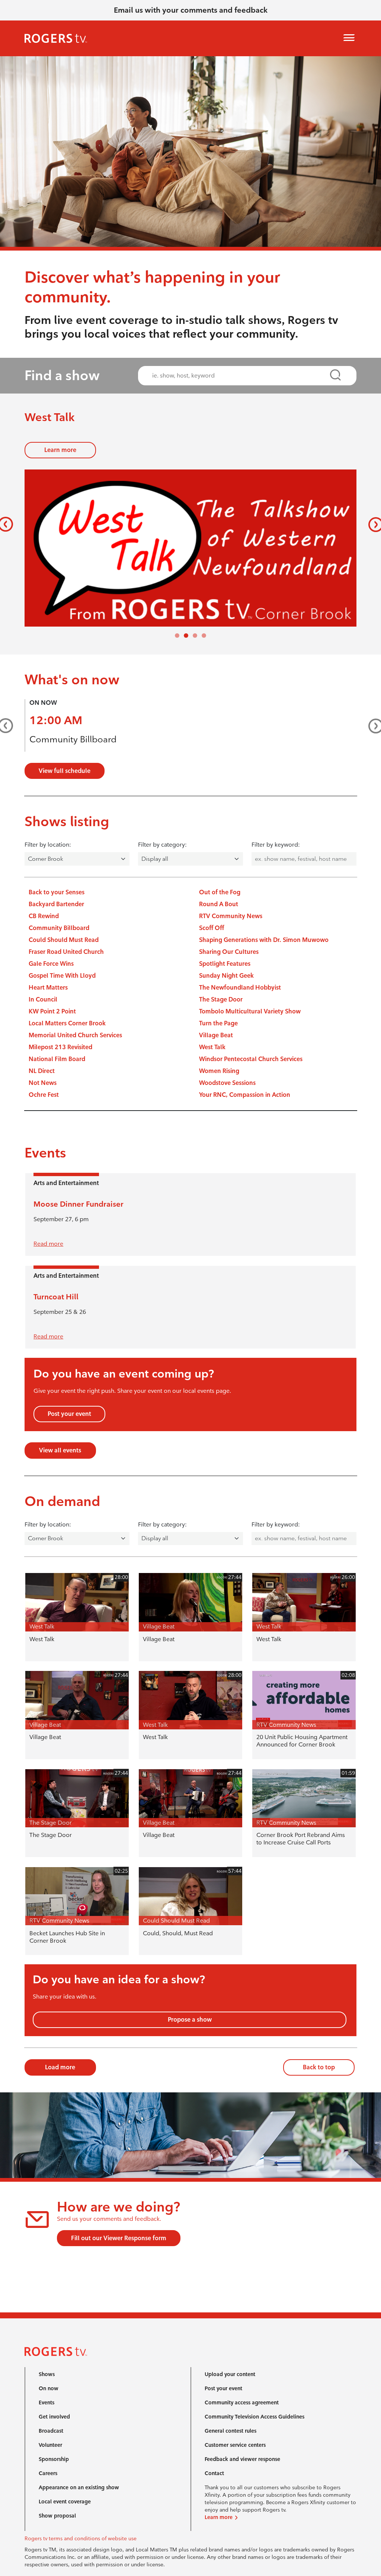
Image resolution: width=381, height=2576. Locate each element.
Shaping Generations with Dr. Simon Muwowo (264, 940)
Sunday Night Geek (226, 976)
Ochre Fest (44, 1095)
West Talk (212, 1047)
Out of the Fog (220, 892)
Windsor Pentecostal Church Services (251, 1059)
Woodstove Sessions (227, 1083)
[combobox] (240, 375)
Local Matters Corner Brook (67, 1023)
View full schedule (65, 771)
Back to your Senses (57, 892)
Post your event (69, 1414)
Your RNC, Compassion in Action (245, 1095)
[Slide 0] (177, 636)
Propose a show (190, 2020)
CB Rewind (44, 916)
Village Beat (216, 1035)
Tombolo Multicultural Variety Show (250, 1011)
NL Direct (42, 1071)
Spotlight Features (225, 964)
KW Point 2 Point (52, 1011)
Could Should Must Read (64, 940)
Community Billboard (73, 739)
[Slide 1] (186, 636)
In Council (43, 999)
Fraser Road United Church (66, 952)
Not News (43, 1083)
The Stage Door (221, 999)
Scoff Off (212, 928)
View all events (60, 1450)
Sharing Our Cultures (229, 952)
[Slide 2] (195, 636)
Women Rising (219, 1071)
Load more (60, 2067)
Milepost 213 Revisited (60, 1047)
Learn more (60, 450)
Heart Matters (48, 988)
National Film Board (57, 1059)
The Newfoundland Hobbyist (240, 988)
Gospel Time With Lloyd (62, 976)
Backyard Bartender (56, 904)
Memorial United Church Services (75, 1035)
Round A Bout (219, 904)
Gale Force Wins (51, 964)
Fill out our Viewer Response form (119, 2238)
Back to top (319, 2067)
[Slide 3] (204, 636)
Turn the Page (218, 1023)
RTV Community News (231, 916)
